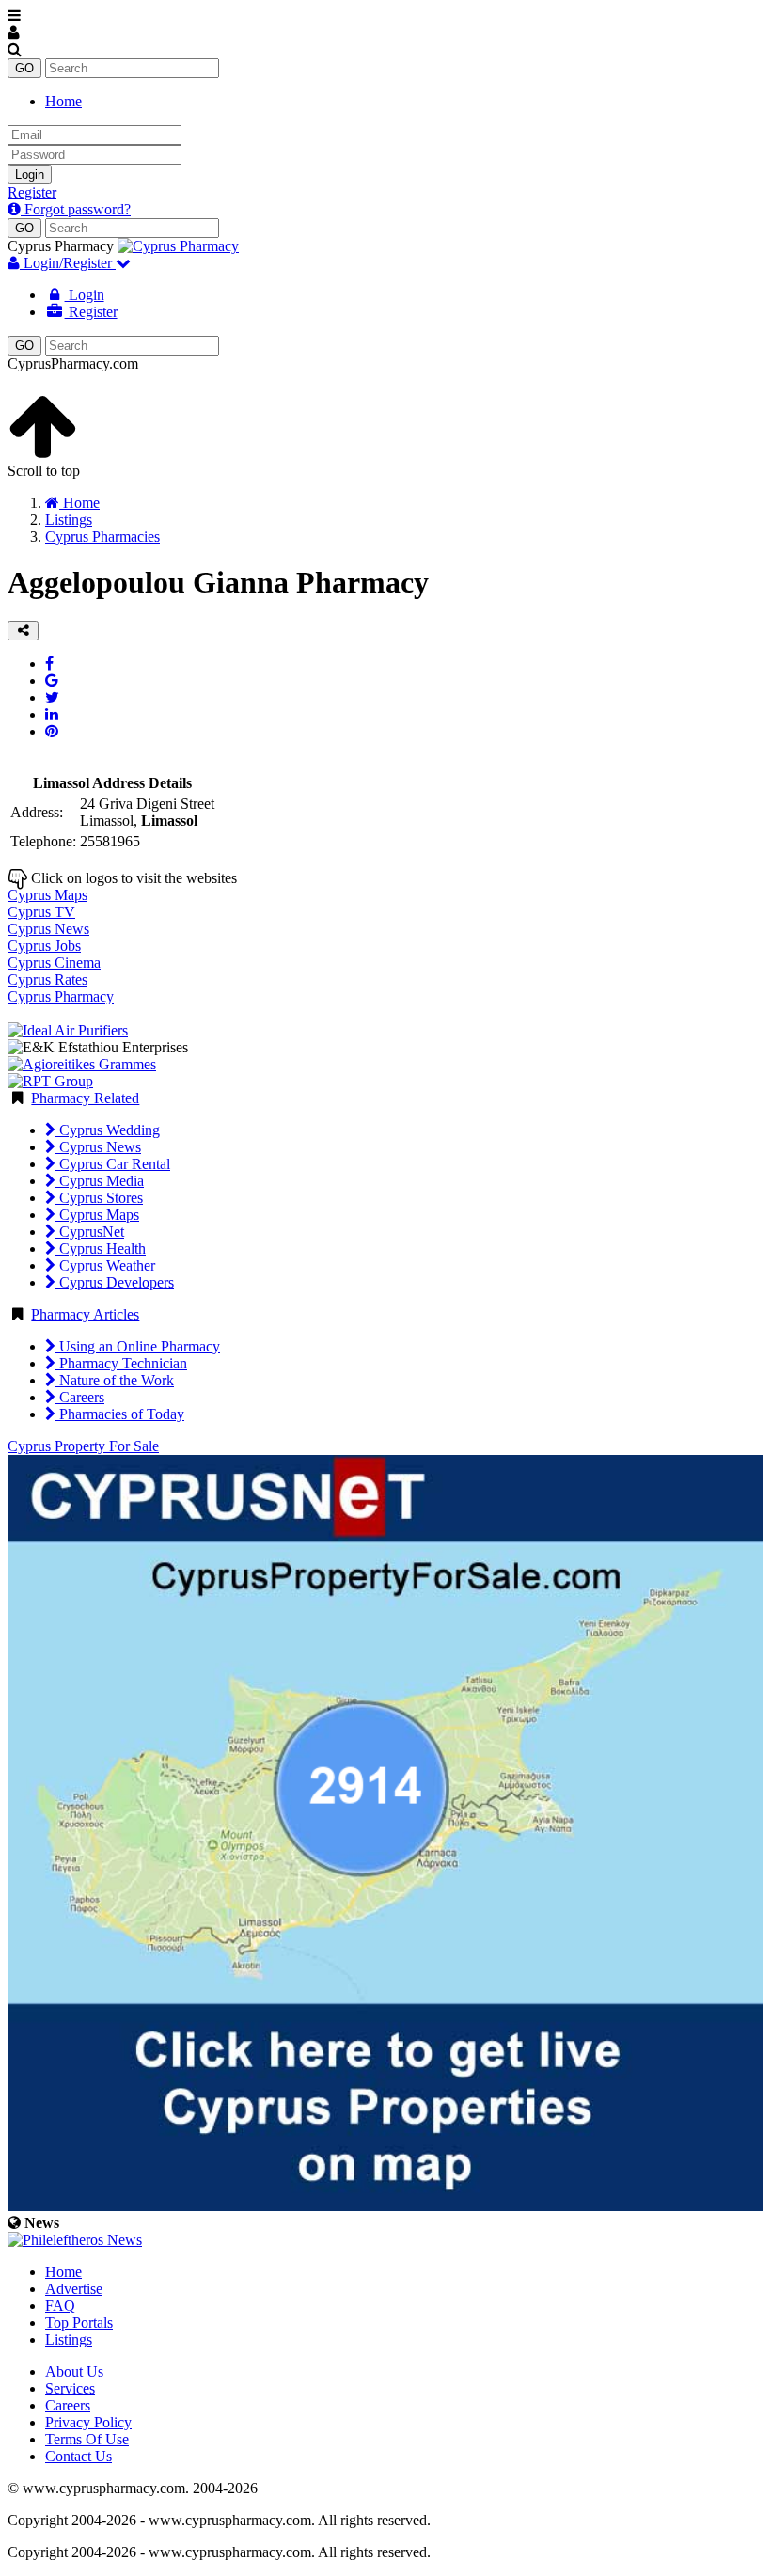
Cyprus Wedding (108, 1130)
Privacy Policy (88, 2422)
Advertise (74, 2289)
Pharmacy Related (85, 1098)
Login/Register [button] (68, 263)
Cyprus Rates (47, 980)
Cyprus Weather (105, 1265)
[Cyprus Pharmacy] (178, 246)
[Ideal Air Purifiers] (68, 1030)
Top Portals (79, 2323)
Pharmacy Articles (85, 1314)
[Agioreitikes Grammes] (82, 1064)
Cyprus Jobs (44, 946)
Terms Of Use (87, 2439)
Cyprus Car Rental (113, 1164)
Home (63, 101)
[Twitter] (52, 697)
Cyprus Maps (47, 895)
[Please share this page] (23, 631)
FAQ (60, 2306)
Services (70, 2388)
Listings (69, 2339)
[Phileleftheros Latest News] (75, 2240)
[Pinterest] (52, 731)
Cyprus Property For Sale (83, 1446)
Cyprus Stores (99, 1198)
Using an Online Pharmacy (138, 1346)
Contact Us (79, 2456)
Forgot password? (76, 209)
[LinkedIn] (52, 714)
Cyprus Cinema (54, 963)
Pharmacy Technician (121, 1363)
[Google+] (52, 680)
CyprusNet (90, 1232)
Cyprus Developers (115, 1282)
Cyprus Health (101, 1248)
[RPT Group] (50, 1081)
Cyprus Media (100, 1181)
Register (32, 192)
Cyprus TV (41, 912)
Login (30, 174)
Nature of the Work (115, 1380)
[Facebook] (49, 664)
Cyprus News (48, 929)
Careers (80, 1397)
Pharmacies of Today (120, 1414)
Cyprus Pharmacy (61, 996)
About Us (74, 2371)
